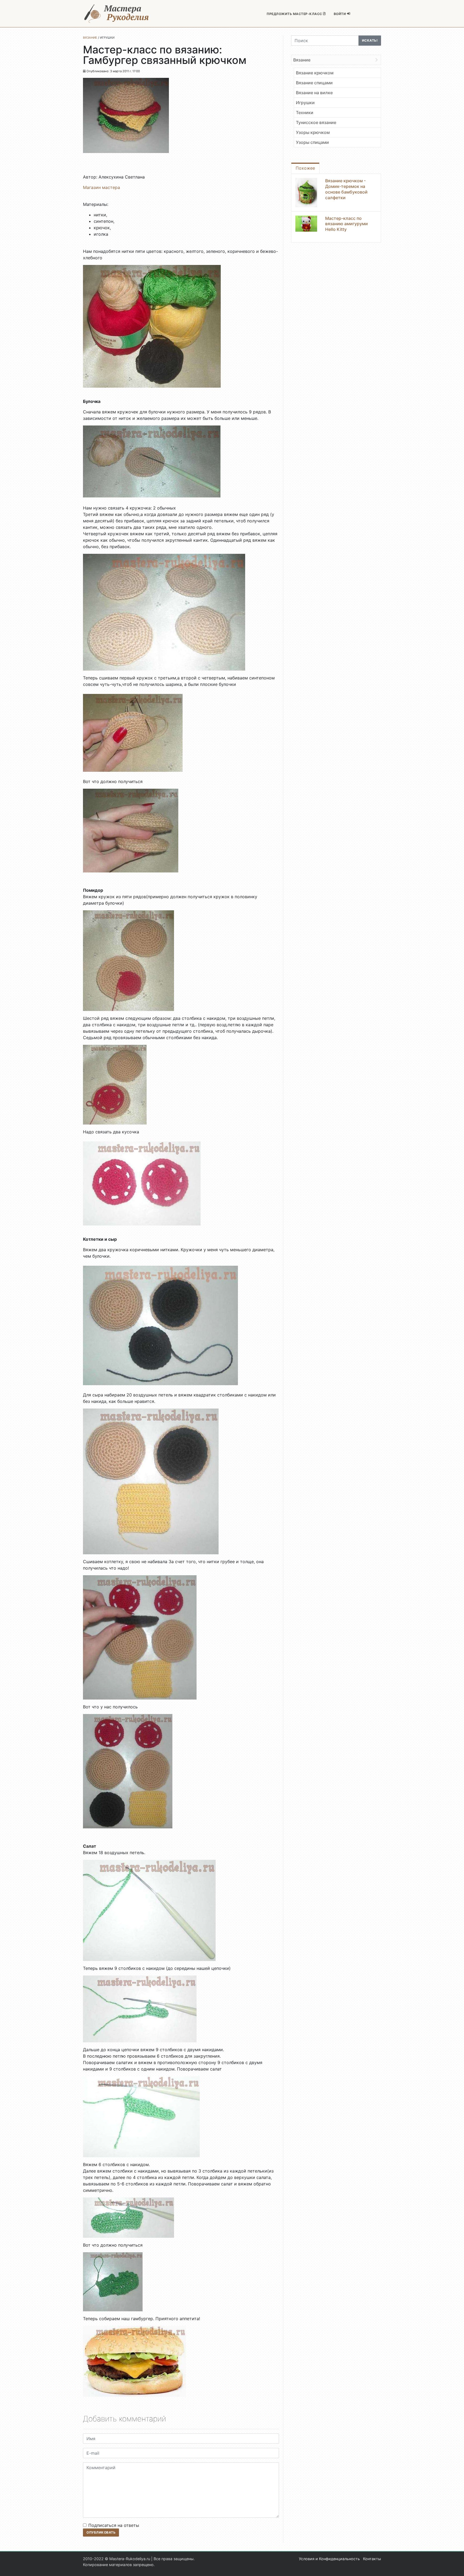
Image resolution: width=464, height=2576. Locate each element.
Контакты (372, 2559)
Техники (305, 112)
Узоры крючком (313, 132)
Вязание (302, 60)
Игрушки (305, 103)
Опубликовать (101, 2532)
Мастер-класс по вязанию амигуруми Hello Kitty (347, 224)
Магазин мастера (102, 187)
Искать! (370, 40)
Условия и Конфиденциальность (329, 2559)
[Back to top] (455, 2567)
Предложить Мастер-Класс (295, 14)
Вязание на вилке (314, 93)
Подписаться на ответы (114, 2525)
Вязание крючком (315, 73)
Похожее (305, 168)
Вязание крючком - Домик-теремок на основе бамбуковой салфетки (346, 189)
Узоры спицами (312, 142)
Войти (340, 14)
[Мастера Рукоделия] (117, 14)
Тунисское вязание (316, 122)
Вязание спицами (314, 83)
